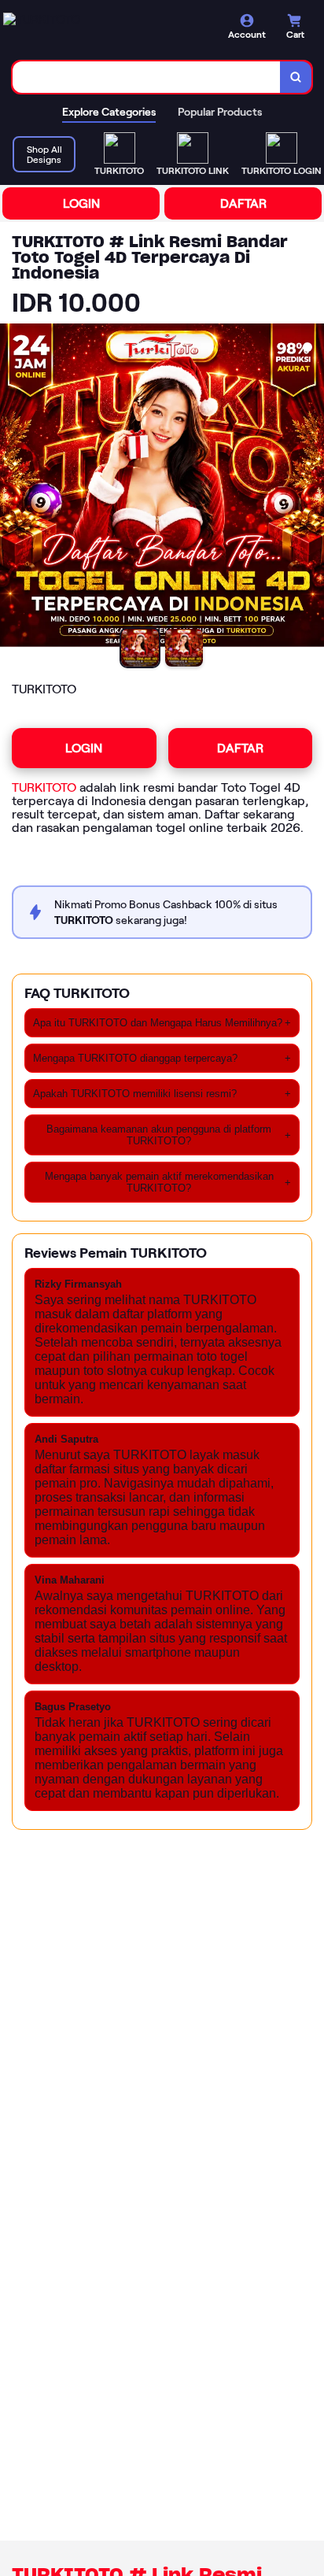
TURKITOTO (44, 787)
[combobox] (147, 77)
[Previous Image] (13, 488)
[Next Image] (311, 488)
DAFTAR (243, 203)
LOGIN (81, 203)
